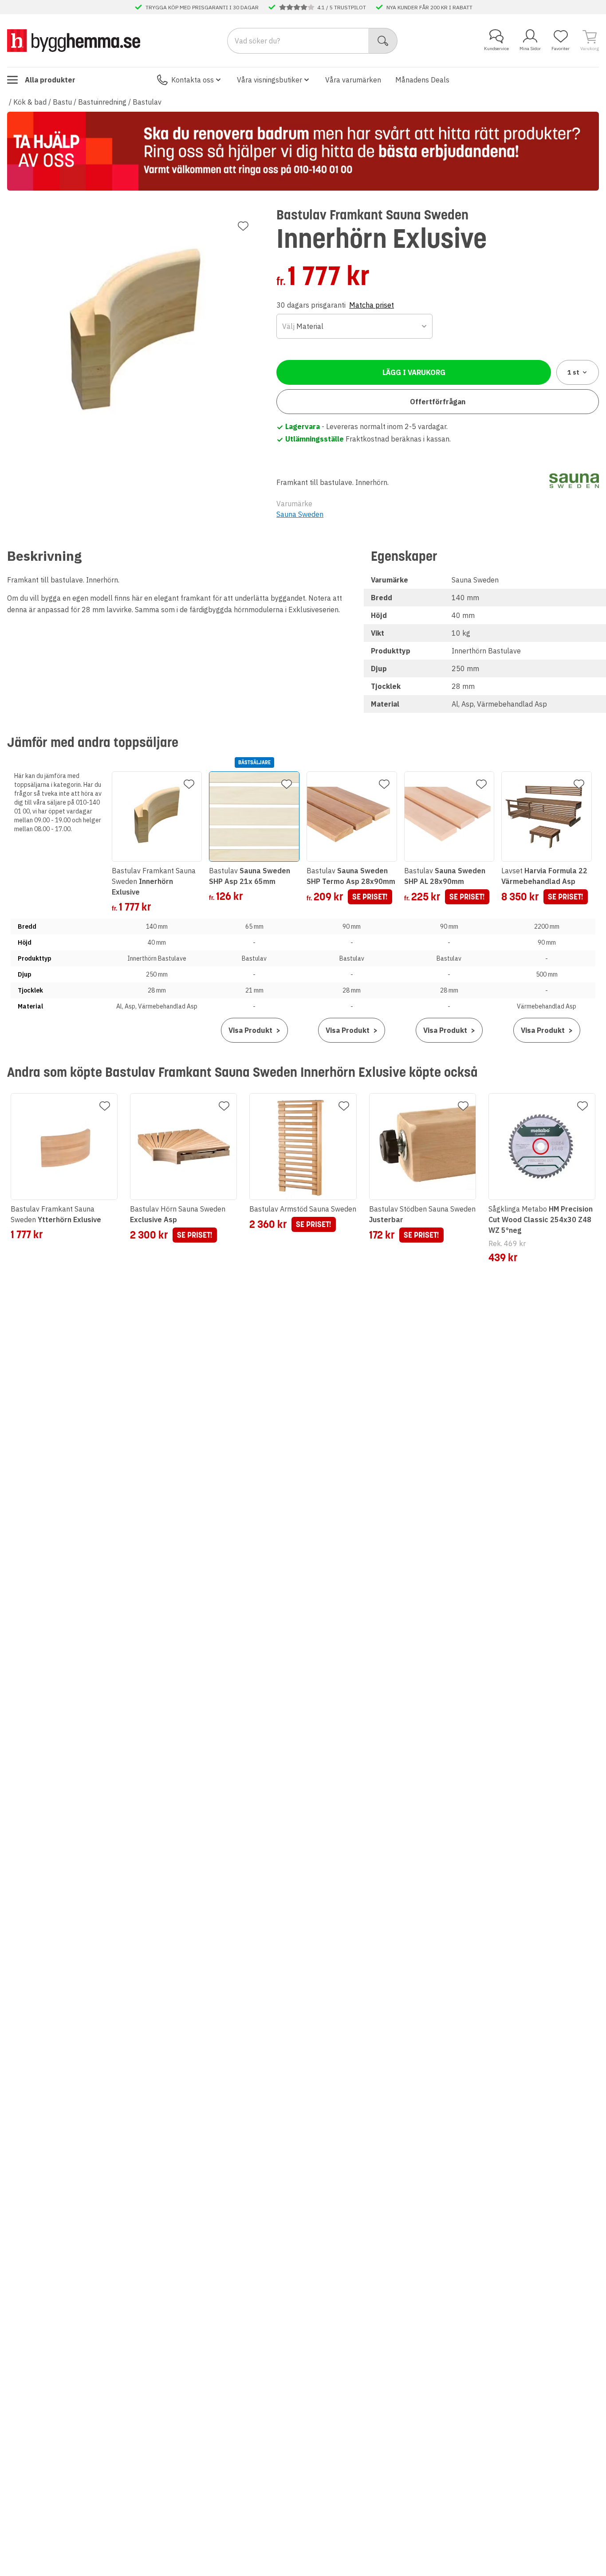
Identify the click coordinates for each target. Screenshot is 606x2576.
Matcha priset (372, 305)
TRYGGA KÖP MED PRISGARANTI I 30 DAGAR (202, 7)
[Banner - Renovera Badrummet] (303, 151)
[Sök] (383, 41)
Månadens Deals (422, 80)
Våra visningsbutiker (270, 80)
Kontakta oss (193, 80)
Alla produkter (50, 80)
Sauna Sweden (300, 514)
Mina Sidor (530, 49)
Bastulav (147, 102)
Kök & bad (30, 102)
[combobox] (354, 326)
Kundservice (496, 49)
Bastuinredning (102, 102)
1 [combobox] (573, 372)
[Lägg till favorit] (243, 226)
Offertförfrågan (438, 402)
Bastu (62, 102)
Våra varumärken (353, 80)
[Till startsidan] (74, 40)
